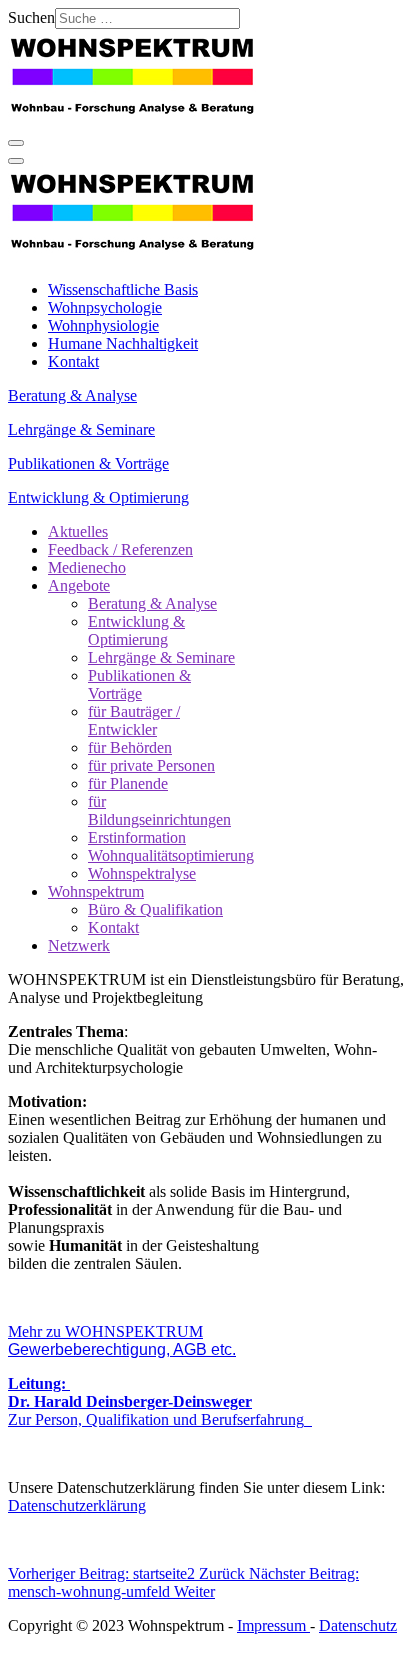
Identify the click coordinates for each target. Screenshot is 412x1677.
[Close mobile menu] (16, 161)
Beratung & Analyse (72, 395)
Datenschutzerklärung (77, 1505)
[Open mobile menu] (16, 143)
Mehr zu (122, 1340)
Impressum (273, 1625)
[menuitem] (123, 289)
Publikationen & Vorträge (88, 463)
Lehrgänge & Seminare (81, 429)
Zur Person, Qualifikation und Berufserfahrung (156, 1410)
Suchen (31, 17)
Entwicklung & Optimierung (98, 497)
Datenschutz (358, 1625)
